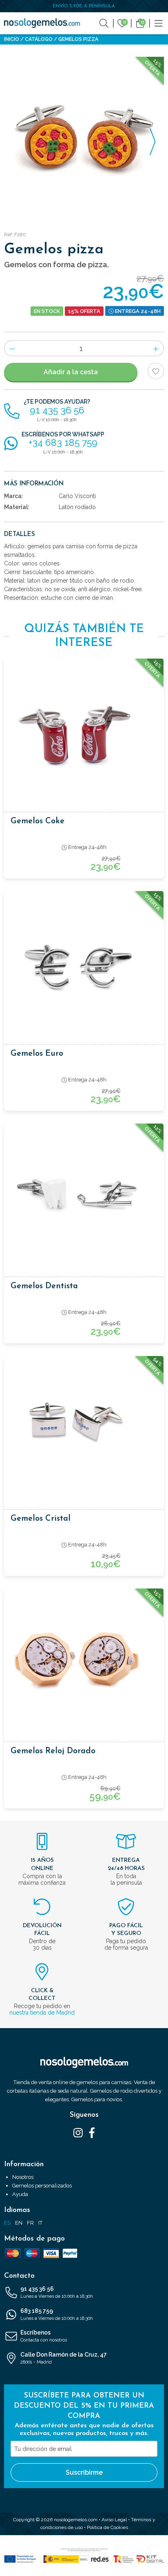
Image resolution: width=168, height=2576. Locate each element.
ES (7, 2223)
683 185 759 (57, 2314)
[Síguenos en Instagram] (78, 2132)
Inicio (12, 39)
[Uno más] (156, 348)
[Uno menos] (12, 348)
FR (30, 2223)
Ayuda (20, 2194)
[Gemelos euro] (84, 963)
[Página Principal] (42, 23)
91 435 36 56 (57, 2292)
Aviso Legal (114, 2520)
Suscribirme (84, 2472)
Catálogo (39, 39)
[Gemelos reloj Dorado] (84, 1660)
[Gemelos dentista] (84, 1195)
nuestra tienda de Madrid (42, 2013)
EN (19, 2223)
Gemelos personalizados (42, 2186)
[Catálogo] (159, 23)
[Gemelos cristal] (84, 1428)
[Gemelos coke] (84, 730)
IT (40, 2223)
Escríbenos (44, 2336)
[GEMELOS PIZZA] (84, 137)
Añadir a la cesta (71, 372)
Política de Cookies (107, 2527)
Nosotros (23, 2177)
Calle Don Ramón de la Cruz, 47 (64, 2358)
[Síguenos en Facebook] (92, 2132)
